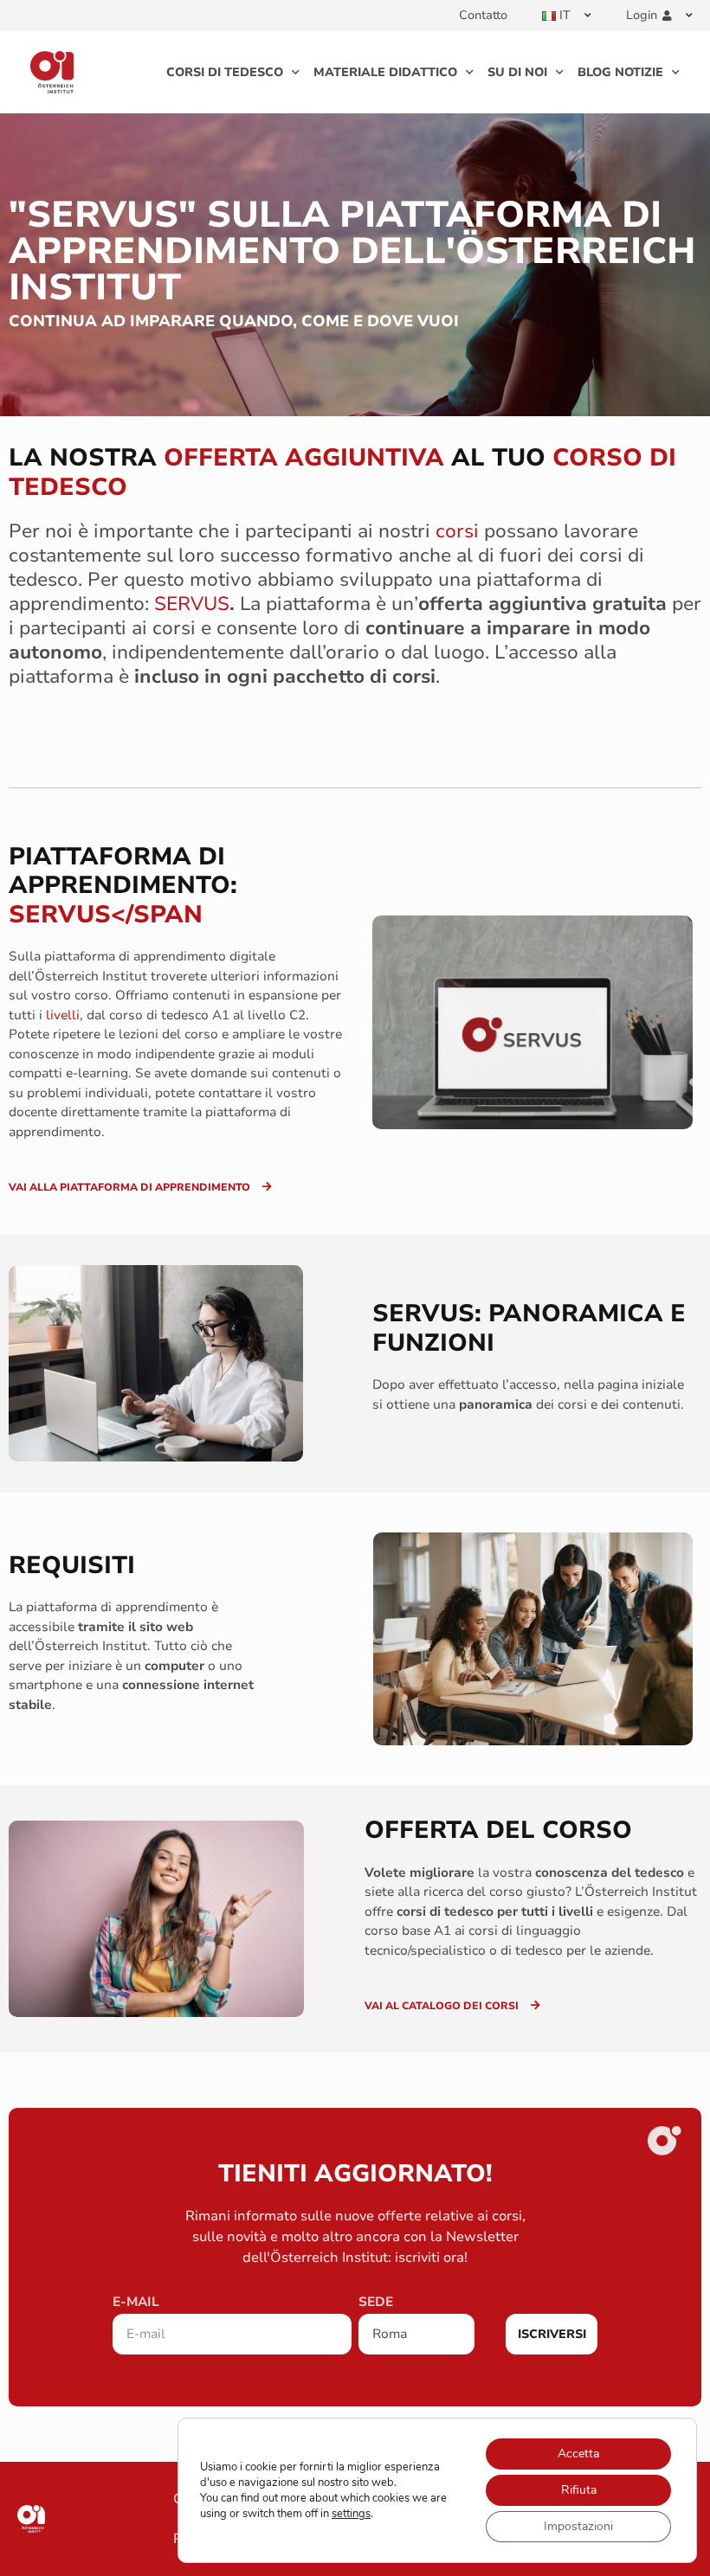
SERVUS (192, 604)
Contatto (483, 15)
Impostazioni (578, 2526)
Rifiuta (579, 2490)
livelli (63, 1015)
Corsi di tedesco (225, 72)
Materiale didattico (385, 72)
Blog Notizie (620, 72)
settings (351, 2514)
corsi (457, 531)
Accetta (578, 2454)
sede (376, 2303)
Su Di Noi (517, 72)
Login (642, 15)
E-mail (136, 2303)
